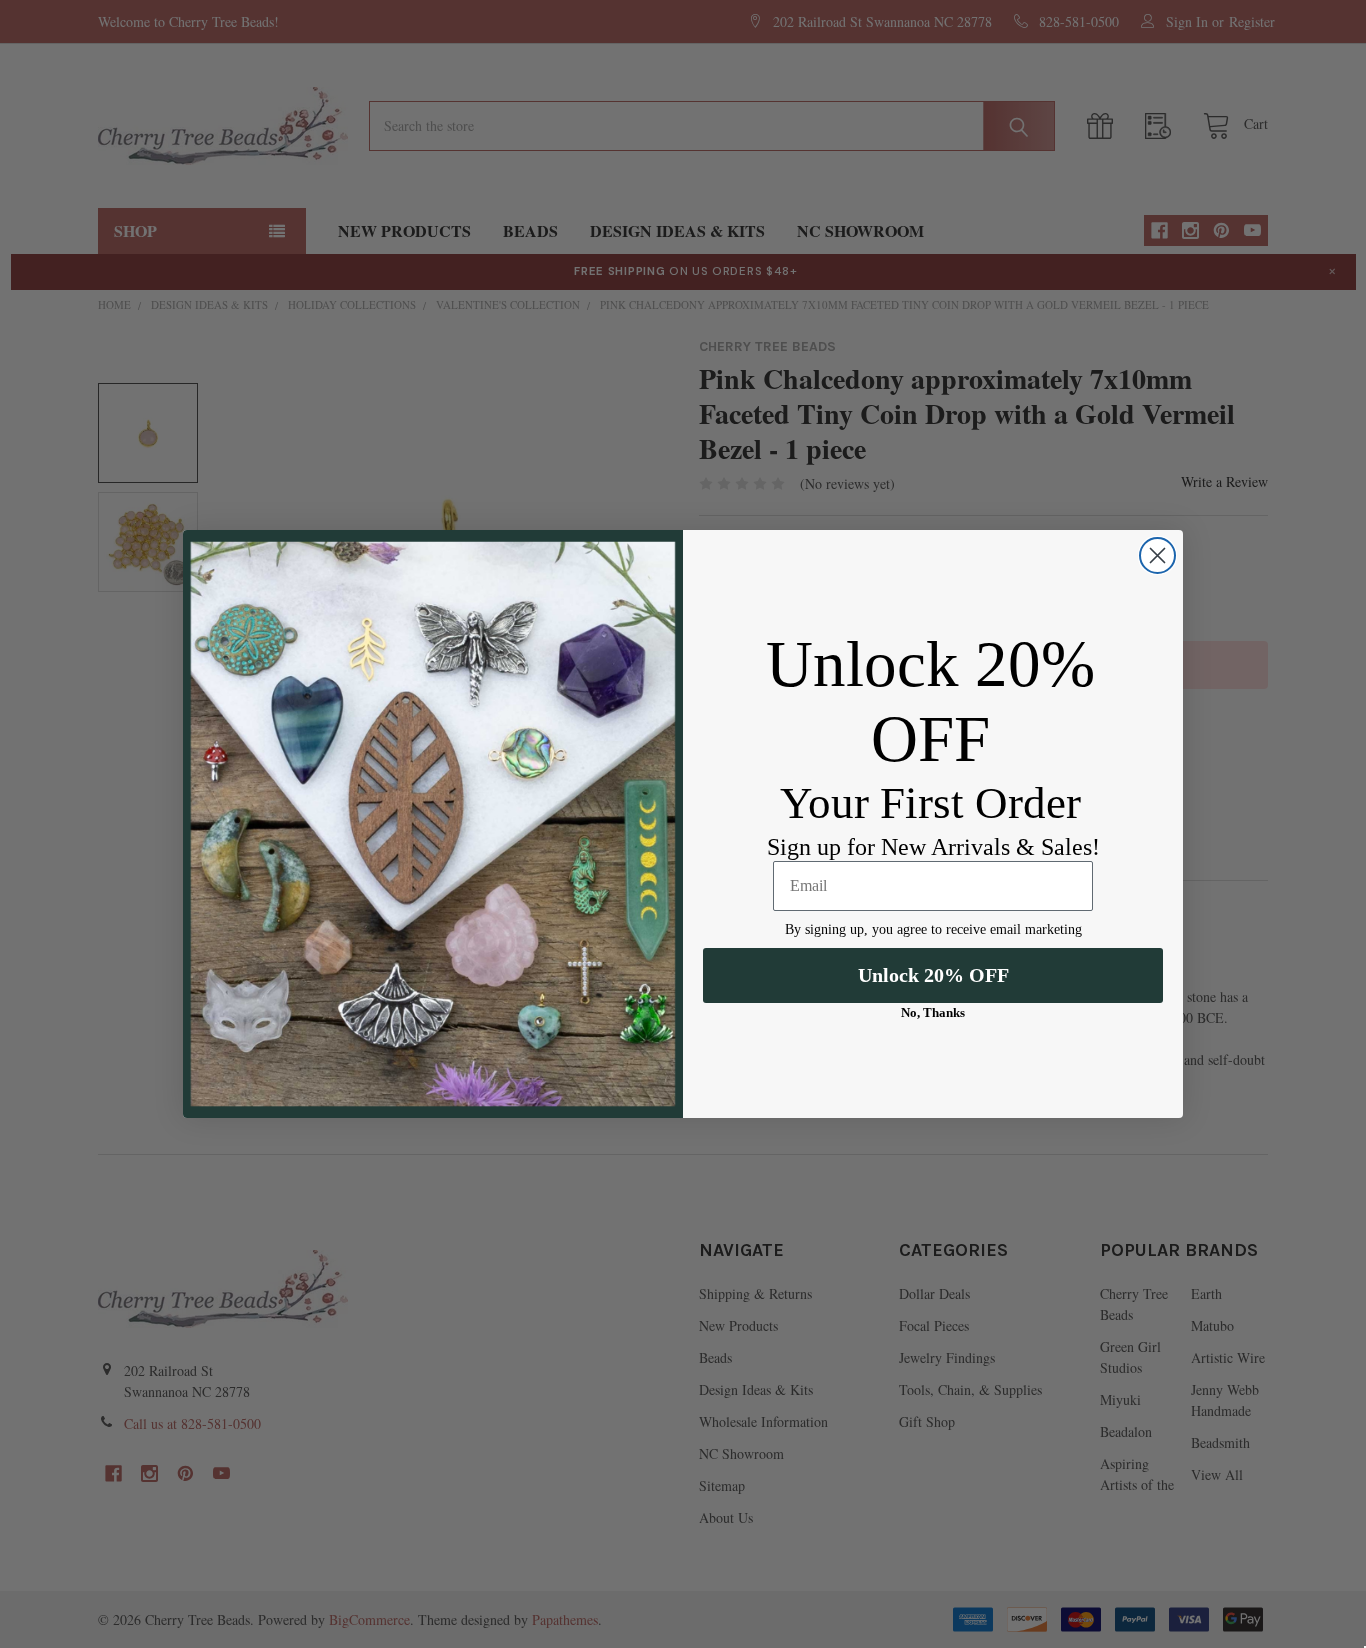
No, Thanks (933, 1012)
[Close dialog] (1157, 555)
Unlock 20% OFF (933, 975)
